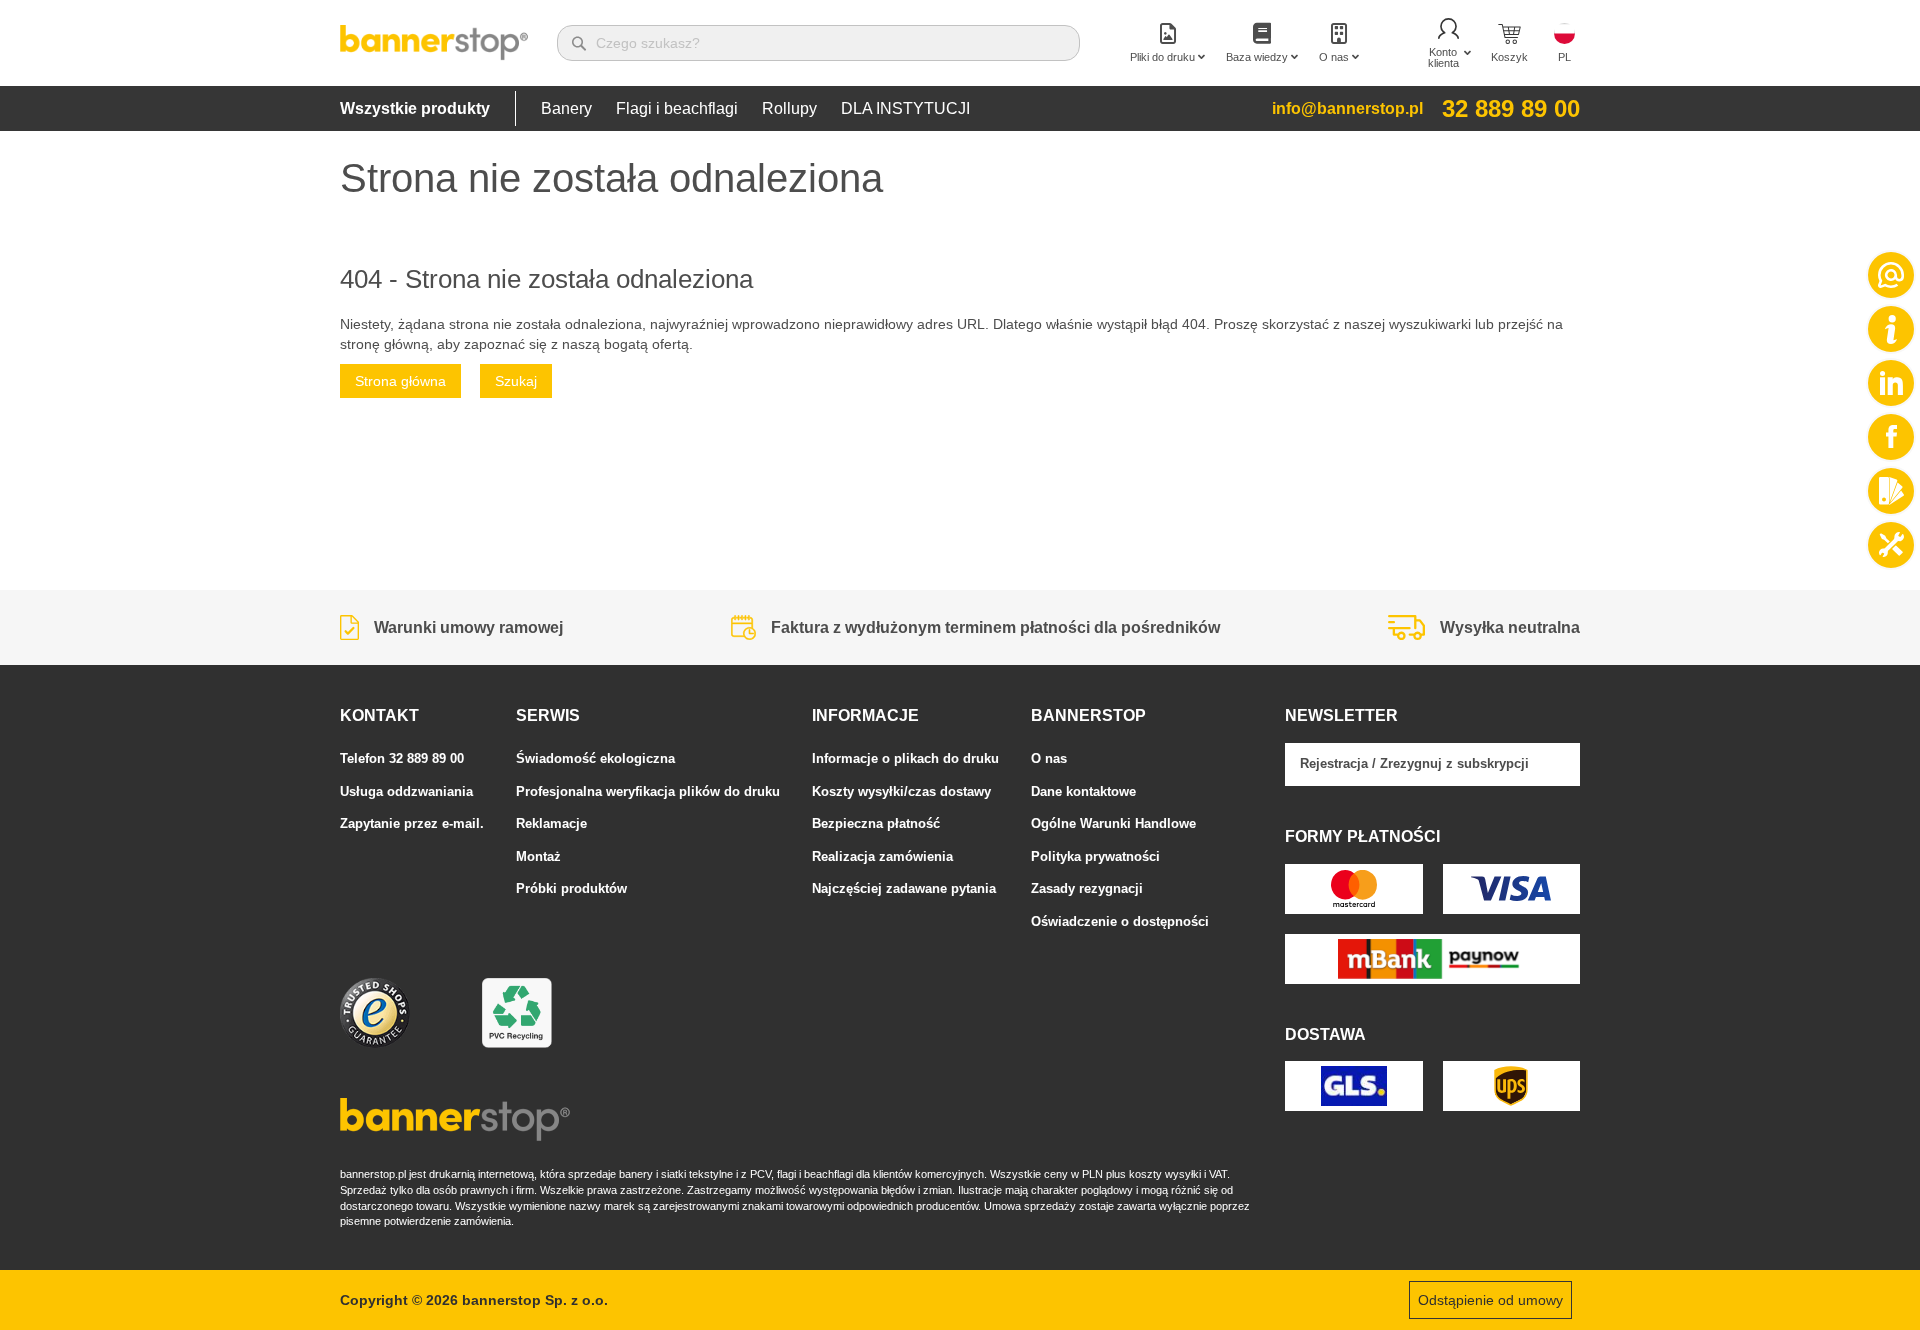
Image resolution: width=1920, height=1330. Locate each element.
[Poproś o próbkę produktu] (1891, 491)
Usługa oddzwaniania (406, 791)
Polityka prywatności (1095, 856)
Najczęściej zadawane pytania (904, 888)
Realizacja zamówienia (882, 856)
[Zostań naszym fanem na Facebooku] (1891, 437)
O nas (1049, 758)
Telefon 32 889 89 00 (402, 758)
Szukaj (516, 381)
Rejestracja (1334, 763)
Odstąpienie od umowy (1490, 1300)
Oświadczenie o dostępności (1120, 921)
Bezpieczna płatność (876, 823)
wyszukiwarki (1430, 324)
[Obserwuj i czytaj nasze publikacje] (1891, 383)
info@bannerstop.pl (1347, 108)
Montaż (538, 856)
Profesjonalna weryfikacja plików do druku (648, 791)
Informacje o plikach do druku (905, 758)
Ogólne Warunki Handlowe (1113, 823)
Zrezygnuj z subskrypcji (1454, 763)
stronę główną (384, 344)
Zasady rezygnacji (1087, 888)
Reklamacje (551, 823)
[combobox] (818, 43)
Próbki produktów (571, 888)
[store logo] (434, 43)
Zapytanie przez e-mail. (412, 823)
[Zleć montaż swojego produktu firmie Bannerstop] (1891, 545)
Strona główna (400, 381)
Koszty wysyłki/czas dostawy (901, 791)
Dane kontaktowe (1083, 791)
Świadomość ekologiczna (595, 758)
